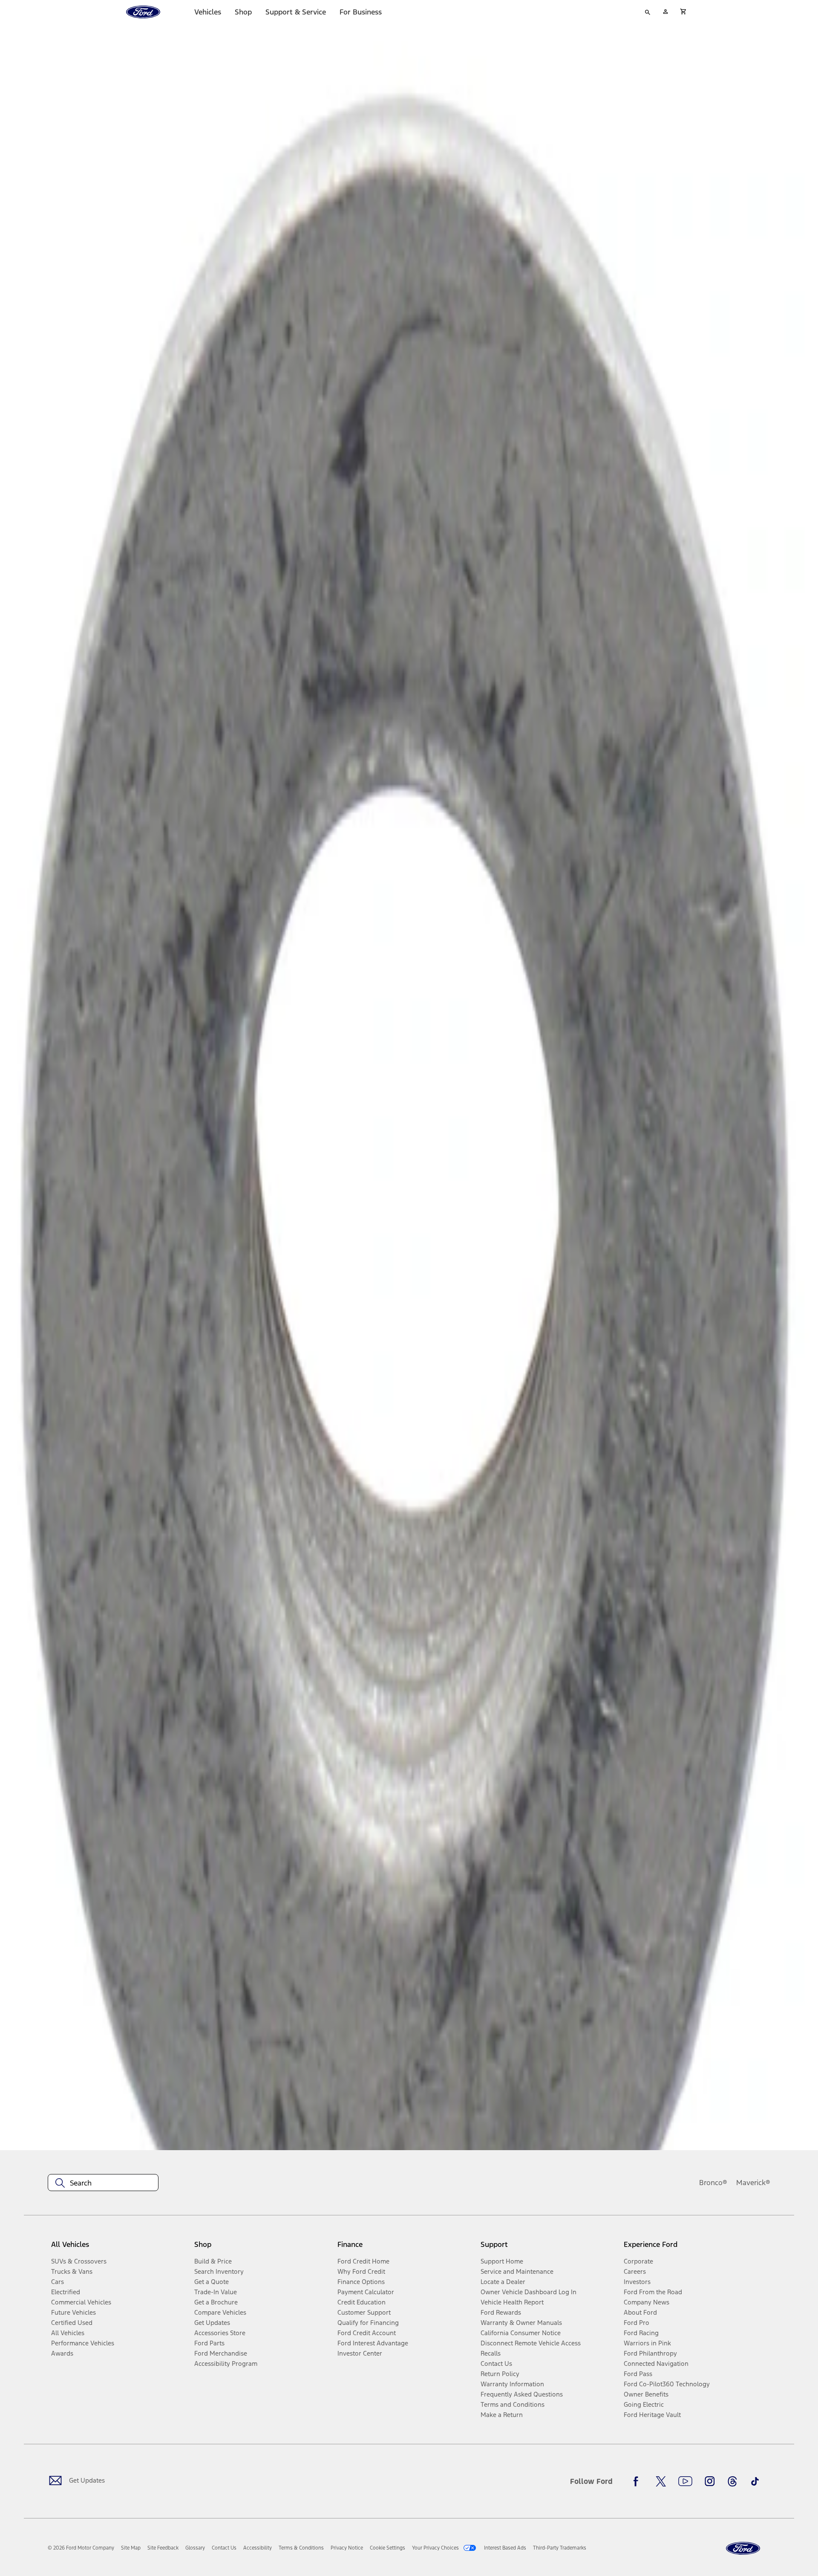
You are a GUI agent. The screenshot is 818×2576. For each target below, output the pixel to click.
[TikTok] (755, 2481)
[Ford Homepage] (743, 2549)
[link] (131, 2548)
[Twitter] (661, 2481)
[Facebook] (638, 2481)
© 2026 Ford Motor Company (81, 2548)
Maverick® (753, 2183)
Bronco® (713, 2183)
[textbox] (103, 2183)
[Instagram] (710, 2481)
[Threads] (732, 2481)
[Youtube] (685, 2481)
